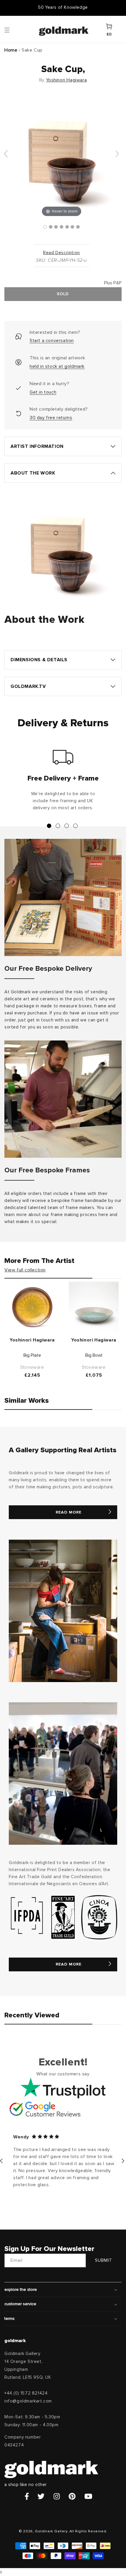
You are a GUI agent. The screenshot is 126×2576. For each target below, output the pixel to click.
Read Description (62, 253)
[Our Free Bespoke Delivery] (63, 897)
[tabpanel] (63, 783)
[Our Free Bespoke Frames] (63, 1099)
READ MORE (69, 1512)
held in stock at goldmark (57, 366)
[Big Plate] (32, 1307)
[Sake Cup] (45, 227)
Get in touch (43, 392)
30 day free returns (51, 418)
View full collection (25, 1270)
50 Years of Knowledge (63, 7)
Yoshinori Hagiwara (67, 80)
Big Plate (32, 1355)
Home (11, 50)
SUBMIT (104, 2260)
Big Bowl (94, 1355)
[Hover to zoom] (62, 156)
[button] (13, 30)
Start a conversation (52, 341)
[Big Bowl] (94, 1307)
